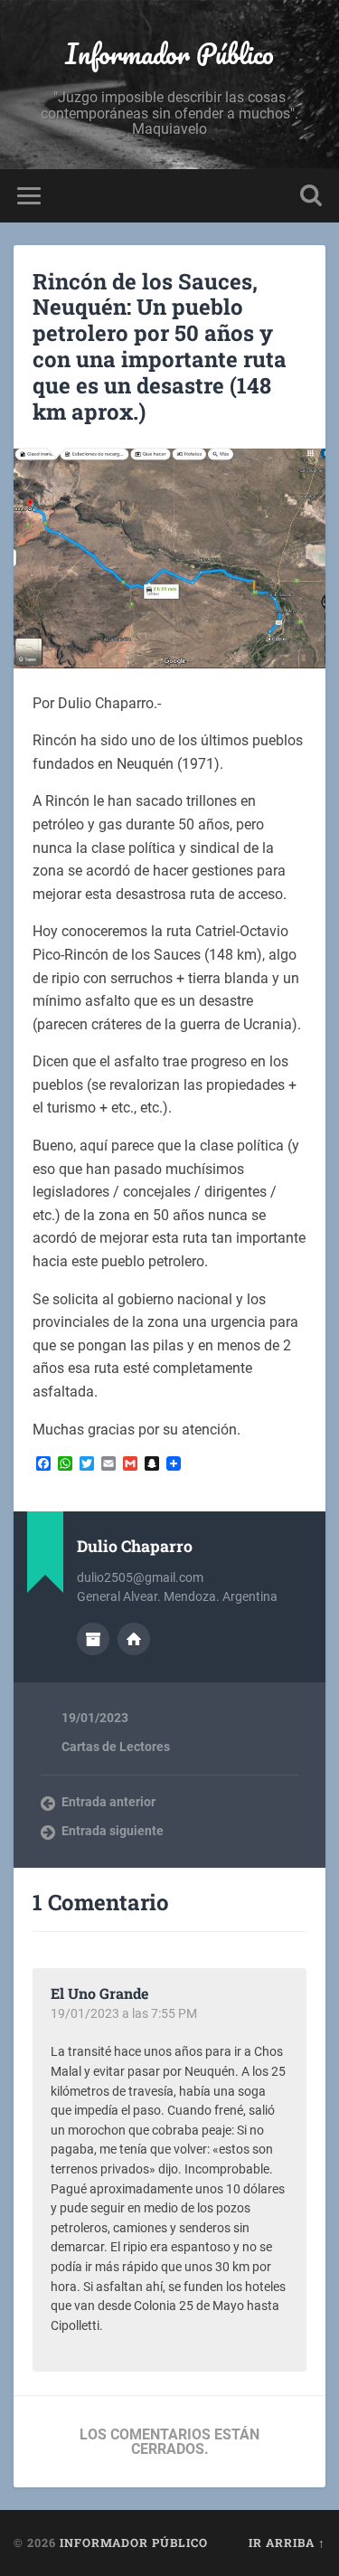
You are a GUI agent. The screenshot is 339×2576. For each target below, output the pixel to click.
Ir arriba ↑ (287, 2543)
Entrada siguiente (113, 1831)
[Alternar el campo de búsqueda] (311, 196)
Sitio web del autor (134, 1639)
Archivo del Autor (93, 1639)
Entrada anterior (108, 1802)
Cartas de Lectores (116, 1747)
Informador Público (169, 54)
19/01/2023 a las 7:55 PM (124, 2013)
